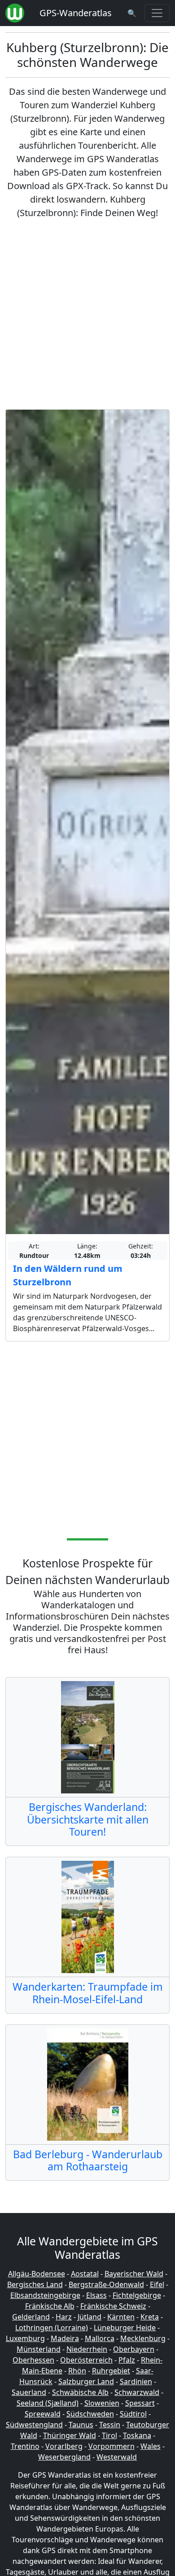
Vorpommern (112, 2446)
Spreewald (43, 2414)
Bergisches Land (35, 2284)
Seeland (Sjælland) (48, 2403)
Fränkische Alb (50, 2306)
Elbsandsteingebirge (45, 2295)
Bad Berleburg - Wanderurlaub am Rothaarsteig (88, 2160)
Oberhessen (33, 2360)
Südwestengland (34, 2425)
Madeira (65, 2338)
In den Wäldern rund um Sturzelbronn (68, 1275)
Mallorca (100, 2338)
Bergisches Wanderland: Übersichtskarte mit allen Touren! (88, 1819)
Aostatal (85, 2274)
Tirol (109, 2435)
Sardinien (136, 2381)
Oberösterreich (86, 2360)
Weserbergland (64, 2457)
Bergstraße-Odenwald (106, 2284)
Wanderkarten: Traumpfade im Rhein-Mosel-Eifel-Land (88, 1993)
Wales (151, 2446)
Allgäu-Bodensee (37, 2274)
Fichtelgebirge (137, 2295)
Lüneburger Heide (125, 2328)
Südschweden (90, 2414)
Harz (64, 2317)
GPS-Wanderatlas (76, 13)
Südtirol (133, 2414)
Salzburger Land (86, 2381)
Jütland (90, 2317)
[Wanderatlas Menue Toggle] (157, 13)
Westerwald (117, 2457)
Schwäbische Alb (80, 2392)
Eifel (157, 2284)
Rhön (77, 2371)
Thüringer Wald (70, 2435)
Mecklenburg (143, 2338)
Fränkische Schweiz (113, 2306)
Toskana (137, 2435)
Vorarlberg (64, 2446)
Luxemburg (25, 2338)
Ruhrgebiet (111, 2371)
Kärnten (121, 2317)
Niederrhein (87, 2349)
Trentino (25, 2446)
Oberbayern (134, 2349)
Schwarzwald (137, 2392)
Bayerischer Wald (134, 2274)
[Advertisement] (87, 314)
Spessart (140, 2403)
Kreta (150, 2317)
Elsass (96, 2295)
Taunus (81, 2425)
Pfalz (127, 2360)
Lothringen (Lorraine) (52, 2328)
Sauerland (29, 2392)
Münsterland (39, 2349)
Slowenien (102, 2403)
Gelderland (31, 2317)
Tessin (110, 2425)
